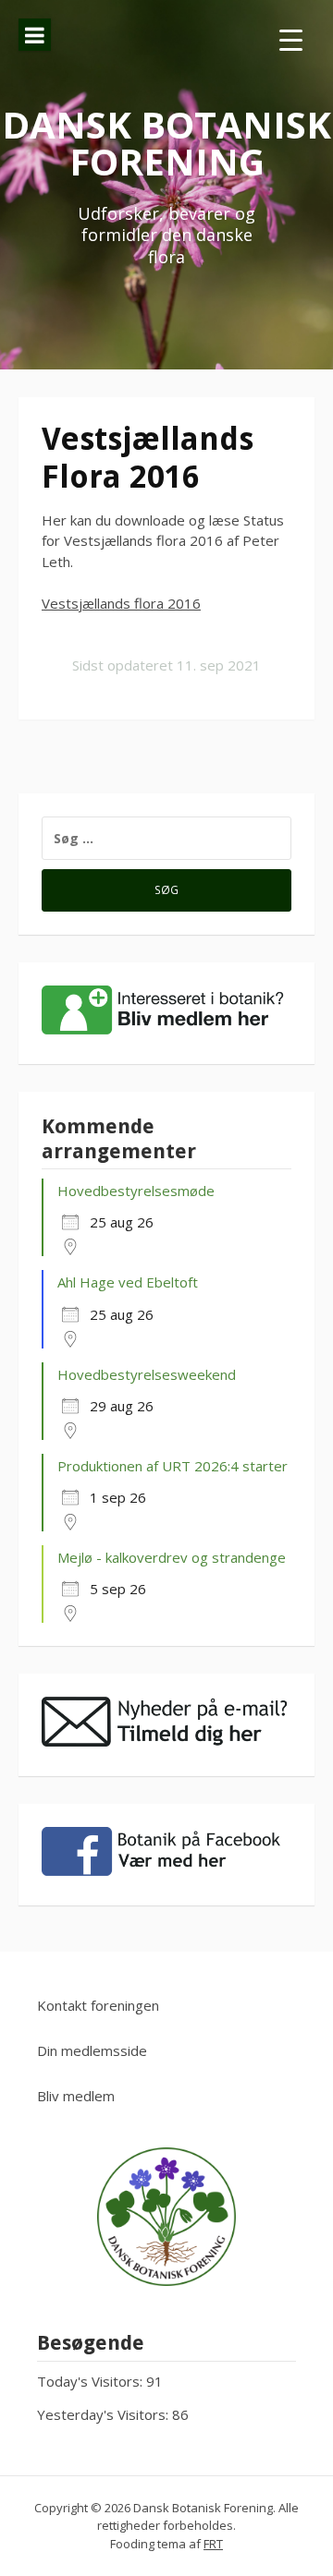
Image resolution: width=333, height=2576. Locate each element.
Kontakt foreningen (98, 2005)
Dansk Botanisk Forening (166, 143)
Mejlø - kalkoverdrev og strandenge (172, 1557)
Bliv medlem (76, 2096)
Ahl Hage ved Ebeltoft (128, 1282)
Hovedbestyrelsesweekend (147, 1374)
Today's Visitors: (92, 2381)
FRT (213, 2544)
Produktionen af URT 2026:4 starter (173, 1466)
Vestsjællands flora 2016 (121, 603)
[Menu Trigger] (291, 39)
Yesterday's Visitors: (105, 2414)
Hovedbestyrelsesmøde (136, 1191)
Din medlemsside (92, 2050)
